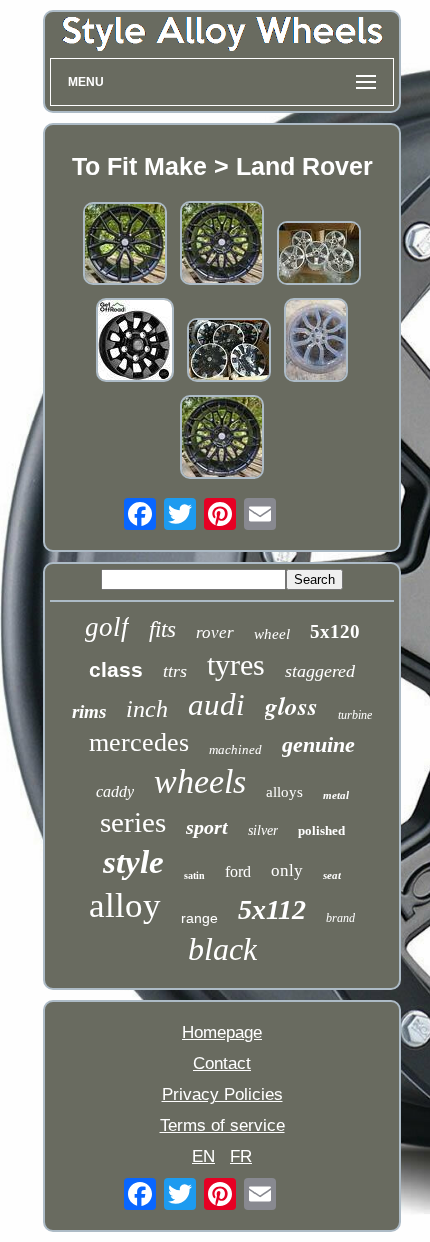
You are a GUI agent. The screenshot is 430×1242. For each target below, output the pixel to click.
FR (241, 1156)
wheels (200, 781)
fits (162, 629)
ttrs (175, 671)
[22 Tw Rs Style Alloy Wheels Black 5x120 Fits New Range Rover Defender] (125, 246)
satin (194, 875)
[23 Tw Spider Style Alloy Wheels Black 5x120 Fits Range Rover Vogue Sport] (222, 439)
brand (340, 918)
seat (332, 875)
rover (215, 632)
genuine (318, 744)
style (133, 862)
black (222, 949)
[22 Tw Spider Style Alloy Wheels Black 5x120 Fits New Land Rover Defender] (222, 245)
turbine (355, 715)
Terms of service (222, 1125)
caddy (115, 791)
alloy (125, 905)
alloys (284, 792)
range (199, 918)
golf (107, 627)
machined (235, 749)
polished (321, 830)
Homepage (222, 1032)
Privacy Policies (222, 1094)
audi (216, 704)
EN (203, 1156)
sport (207, 827)
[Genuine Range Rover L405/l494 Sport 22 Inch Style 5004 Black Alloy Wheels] (316, 342)
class (116, 669)
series (133, 822)
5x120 (335, 631)
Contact (222, 1063)
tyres (236, 664)
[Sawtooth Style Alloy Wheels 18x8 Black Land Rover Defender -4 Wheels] (135, 342)
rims (89, 711)
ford (238, 871)
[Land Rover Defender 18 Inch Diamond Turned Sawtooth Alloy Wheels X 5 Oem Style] (229, 352)
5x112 (272, 909)
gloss (291, 705)
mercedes (139, 742)
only (287, 870)
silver (263, 830)
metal (336, 795)
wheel (272, 634)
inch (147, 709)
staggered (320, 671)
